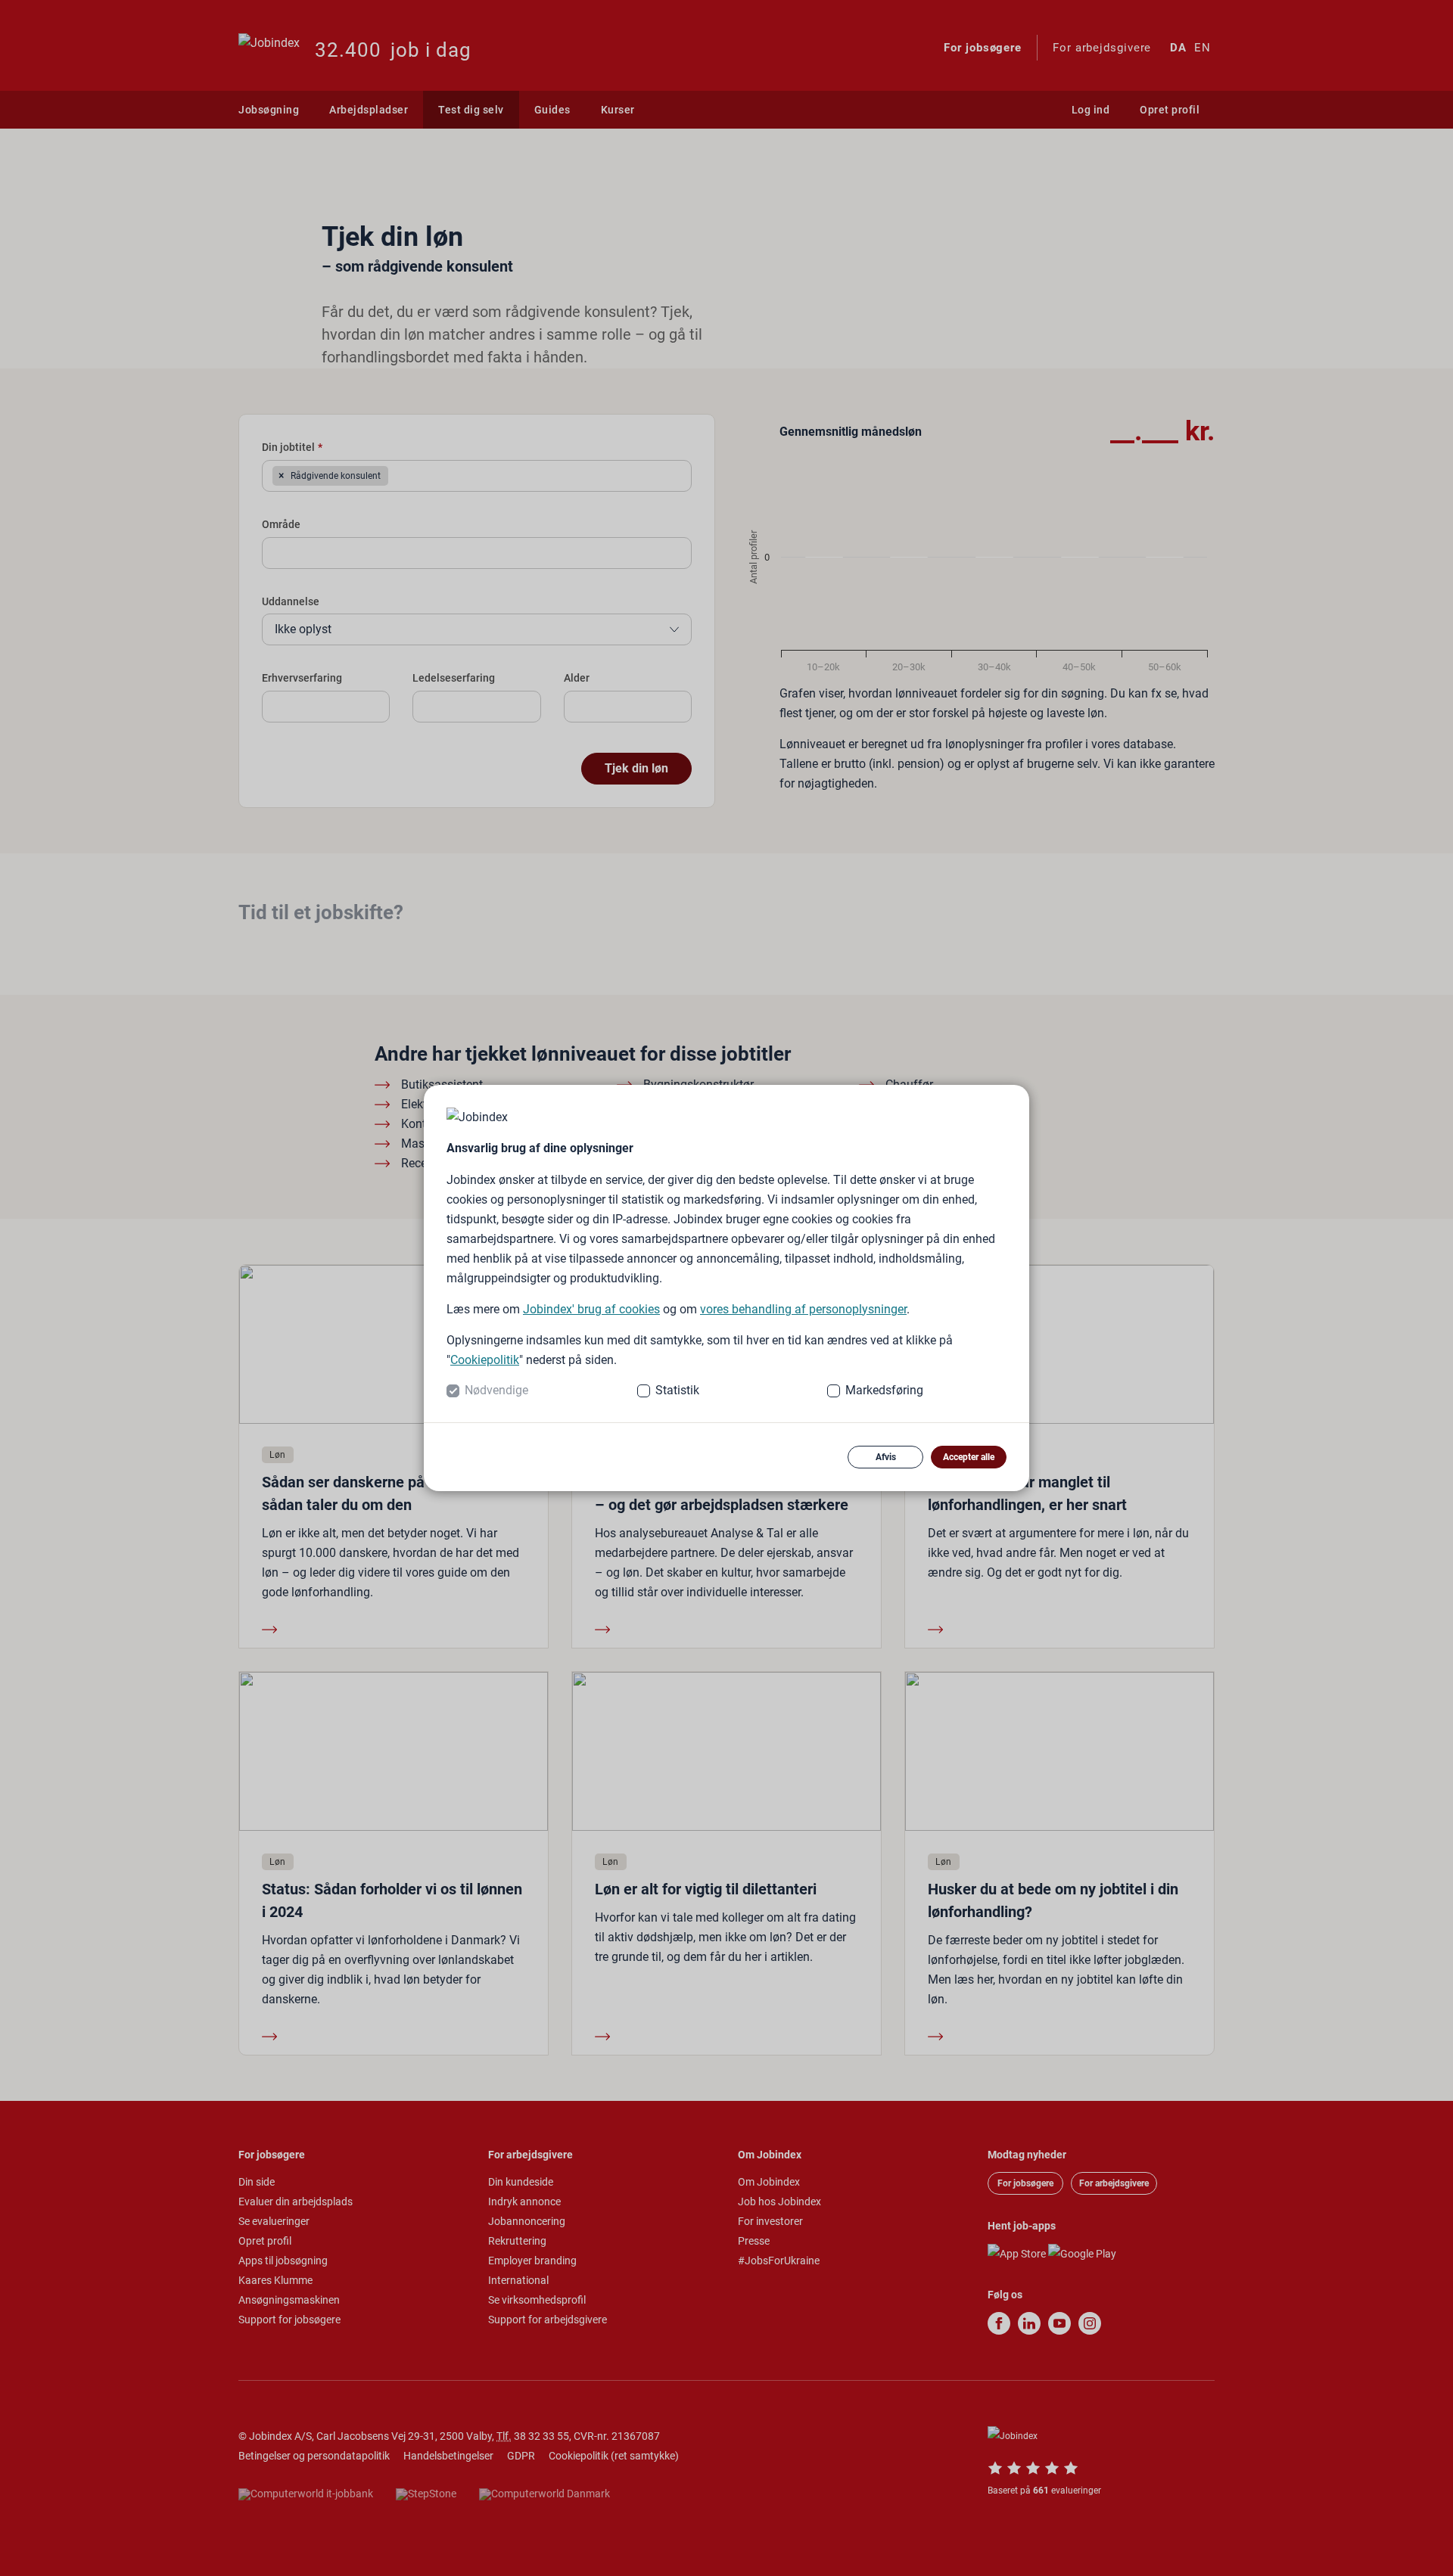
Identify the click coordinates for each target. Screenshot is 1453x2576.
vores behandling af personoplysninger (803, 1309)
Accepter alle (969, 1457)
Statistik (677, 1390)
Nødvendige (496, 1390)
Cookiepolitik (485, 1360)
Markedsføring (884, 1390)
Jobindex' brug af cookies (591, 1309)
